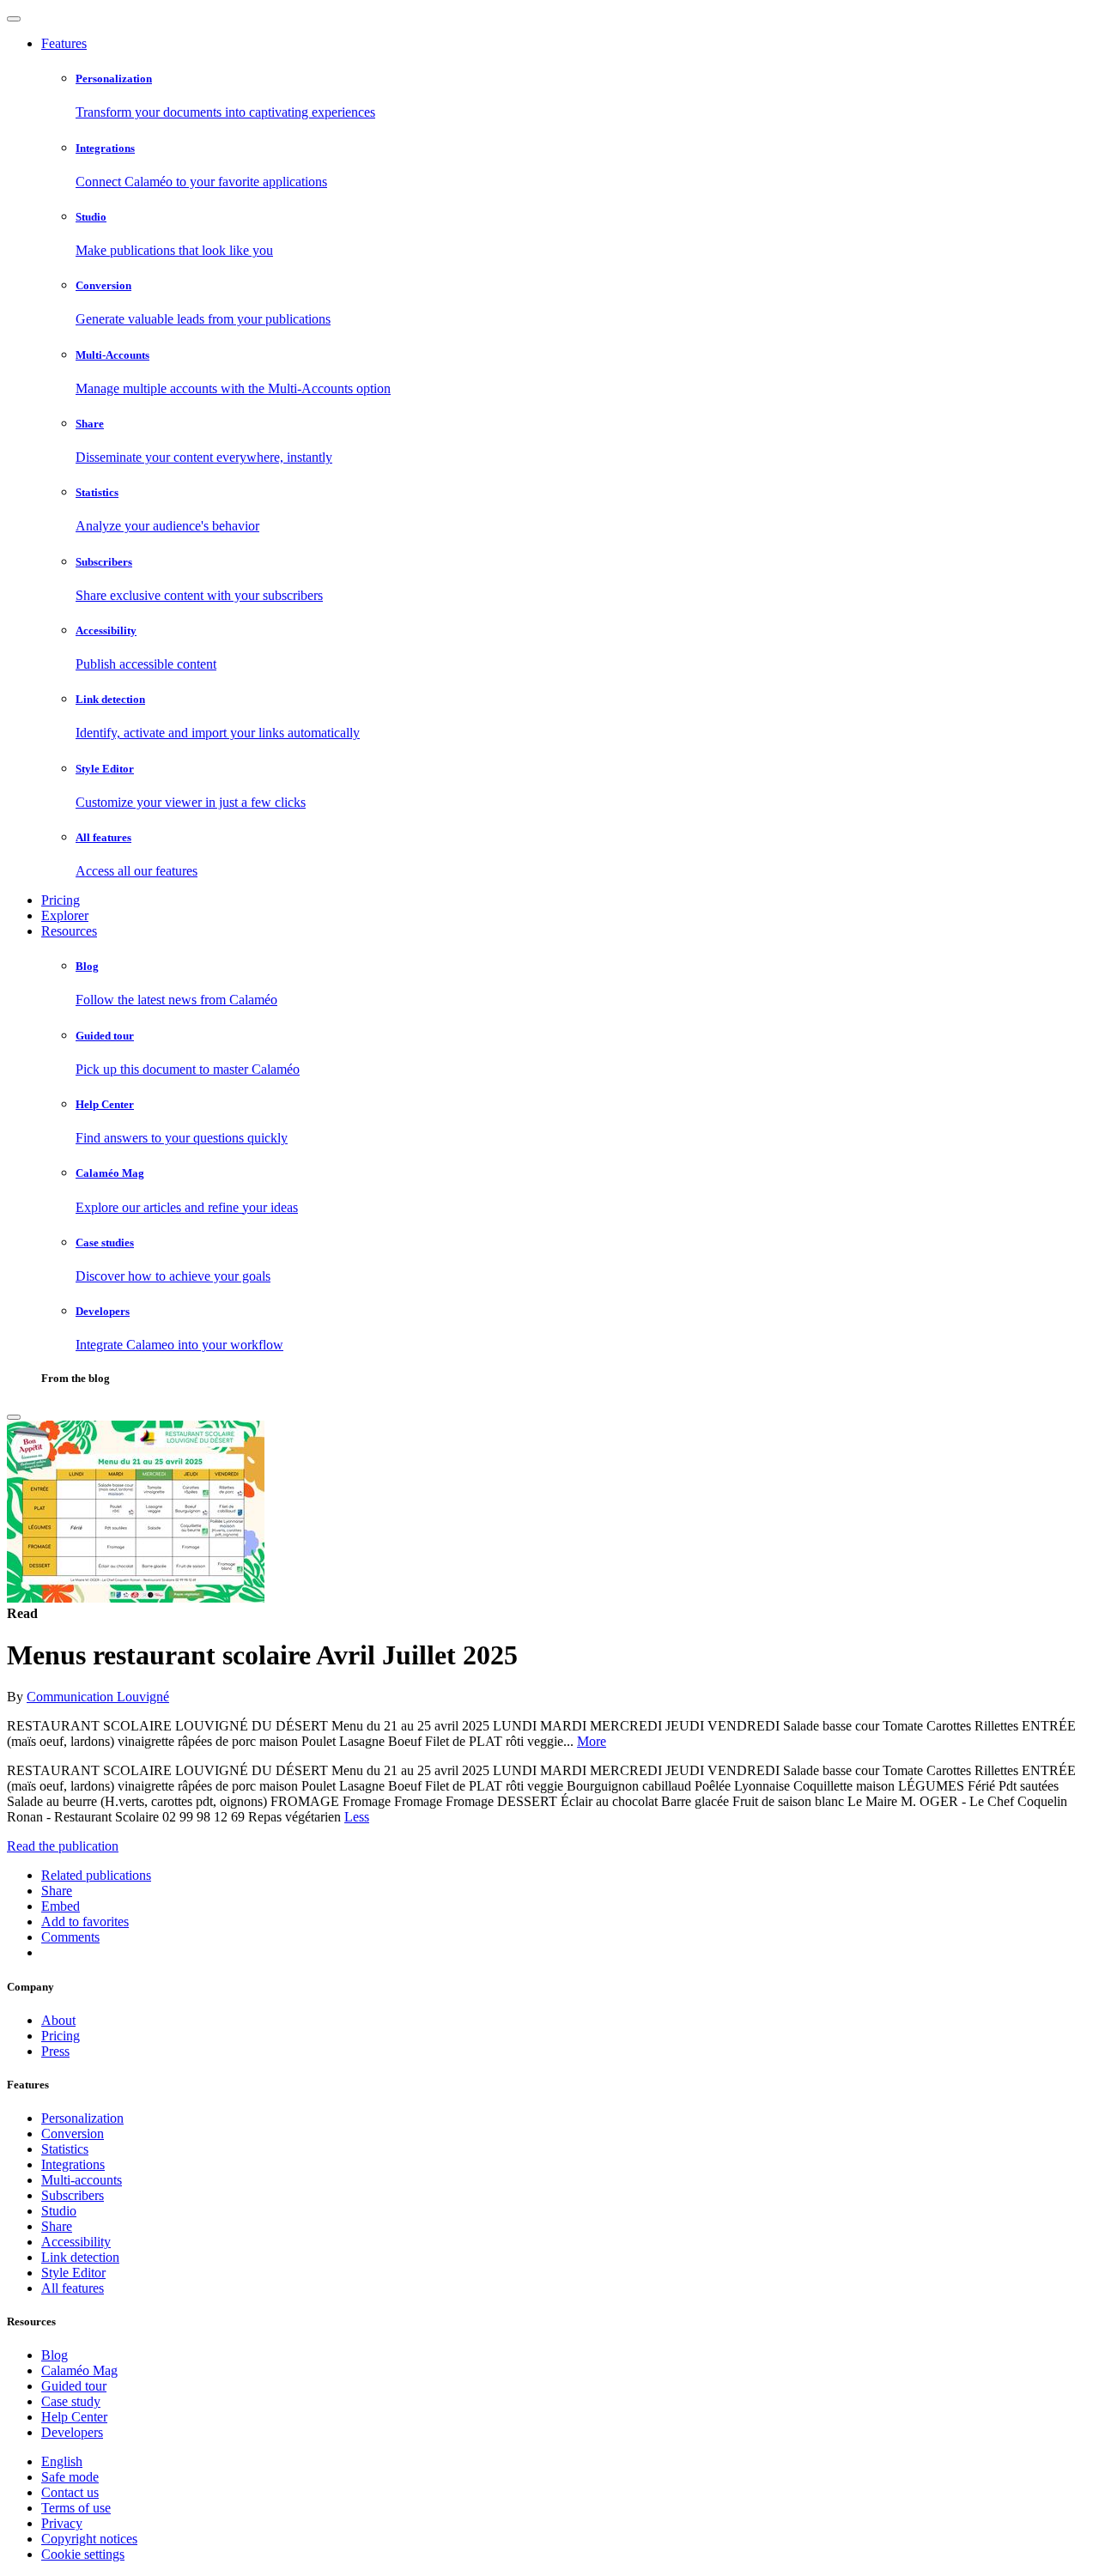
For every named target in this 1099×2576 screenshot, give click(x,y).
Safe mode (70, 2477)
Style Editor (73, 2273)
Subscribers (73, 2195)
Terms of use (76, 2508)
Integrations (73, 2164)
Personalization (82, 2118)
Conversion (73, 2134)
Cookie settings (83, 2554)
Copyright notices (89, 2539)
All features (73, 2288)
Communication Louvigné (98, 1697)
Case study (71, 2401)
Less (357, 1817)
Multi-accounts (82, 2180)
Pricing (61, 900)
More (592, 1741)
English (62, 2461)
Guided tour (74, 2386)
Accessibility (76, 2242)
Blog (55, 2355)
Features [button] (64, 43)
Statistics (65, 2149)
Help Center (74, 2417)
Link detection (80, 2257)
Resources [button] (69, 931)
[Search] (14, 1417)
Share (57, 2226)
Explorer (65, 915)
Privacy (62, 2523)
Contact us (70, 2492)
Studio (59, 2211)
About (58, 2020)
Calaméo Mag (79, 2370)
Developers (72, 2432)
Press (55, 2051)
